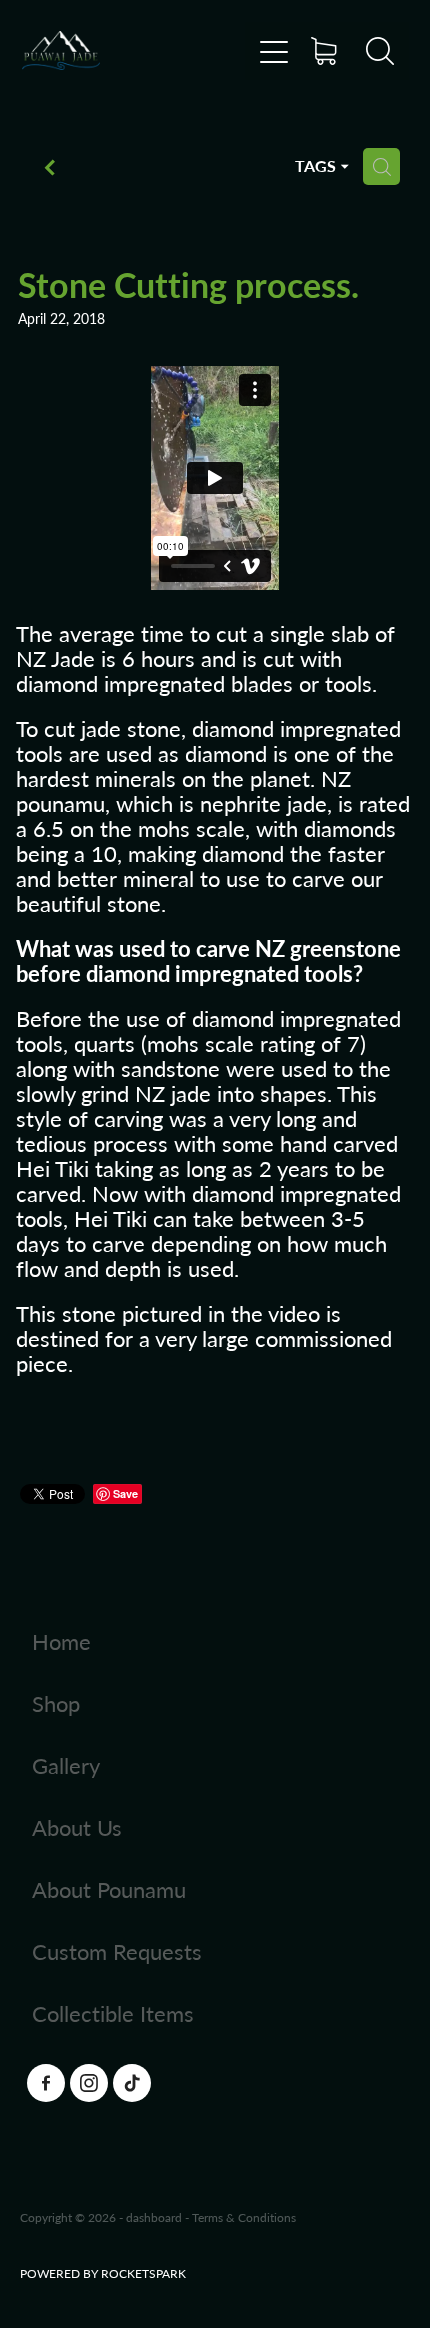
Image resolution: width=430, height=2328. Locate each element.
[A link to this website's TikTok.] (132, 2083)
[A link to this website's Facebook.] (46, 2083)
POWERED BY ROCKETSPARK (103, 2273)
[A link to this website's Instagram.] (89, 2083)
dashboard (154, 2217)
